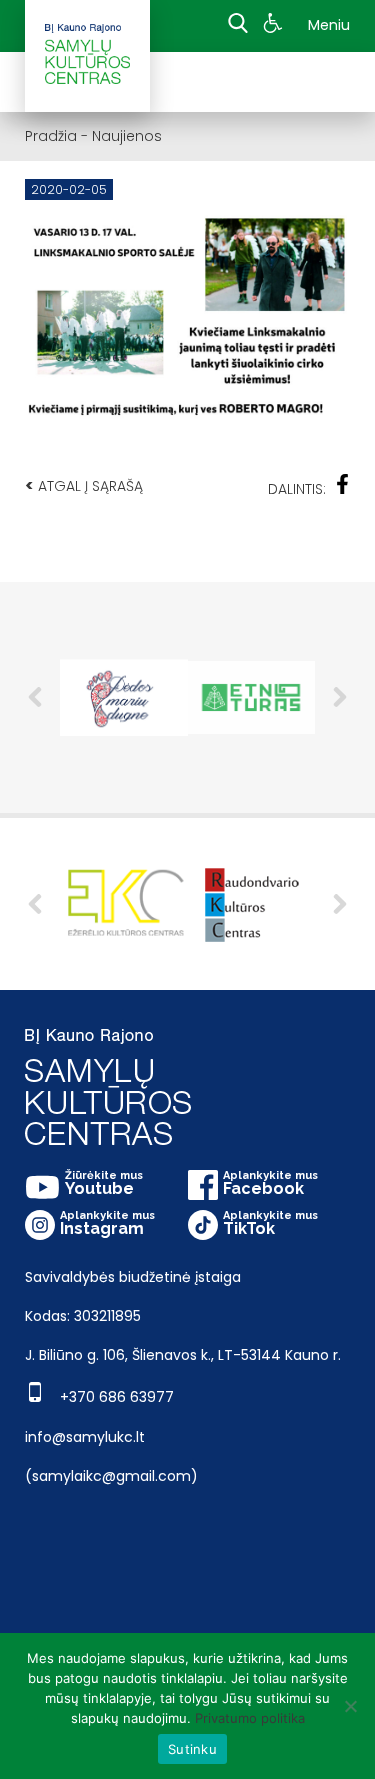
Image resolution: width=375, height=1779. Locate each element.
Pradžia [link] (51, 136)
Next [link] (340, 697)
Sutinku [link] (192, 1749)
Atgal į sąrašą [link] (84, 485)
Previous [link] (35, 697)
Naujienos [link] (127, 136)
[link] (275, 26)
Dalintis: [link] (297, 489)
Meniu (329, 25)
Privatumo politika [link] (250, 1718)
